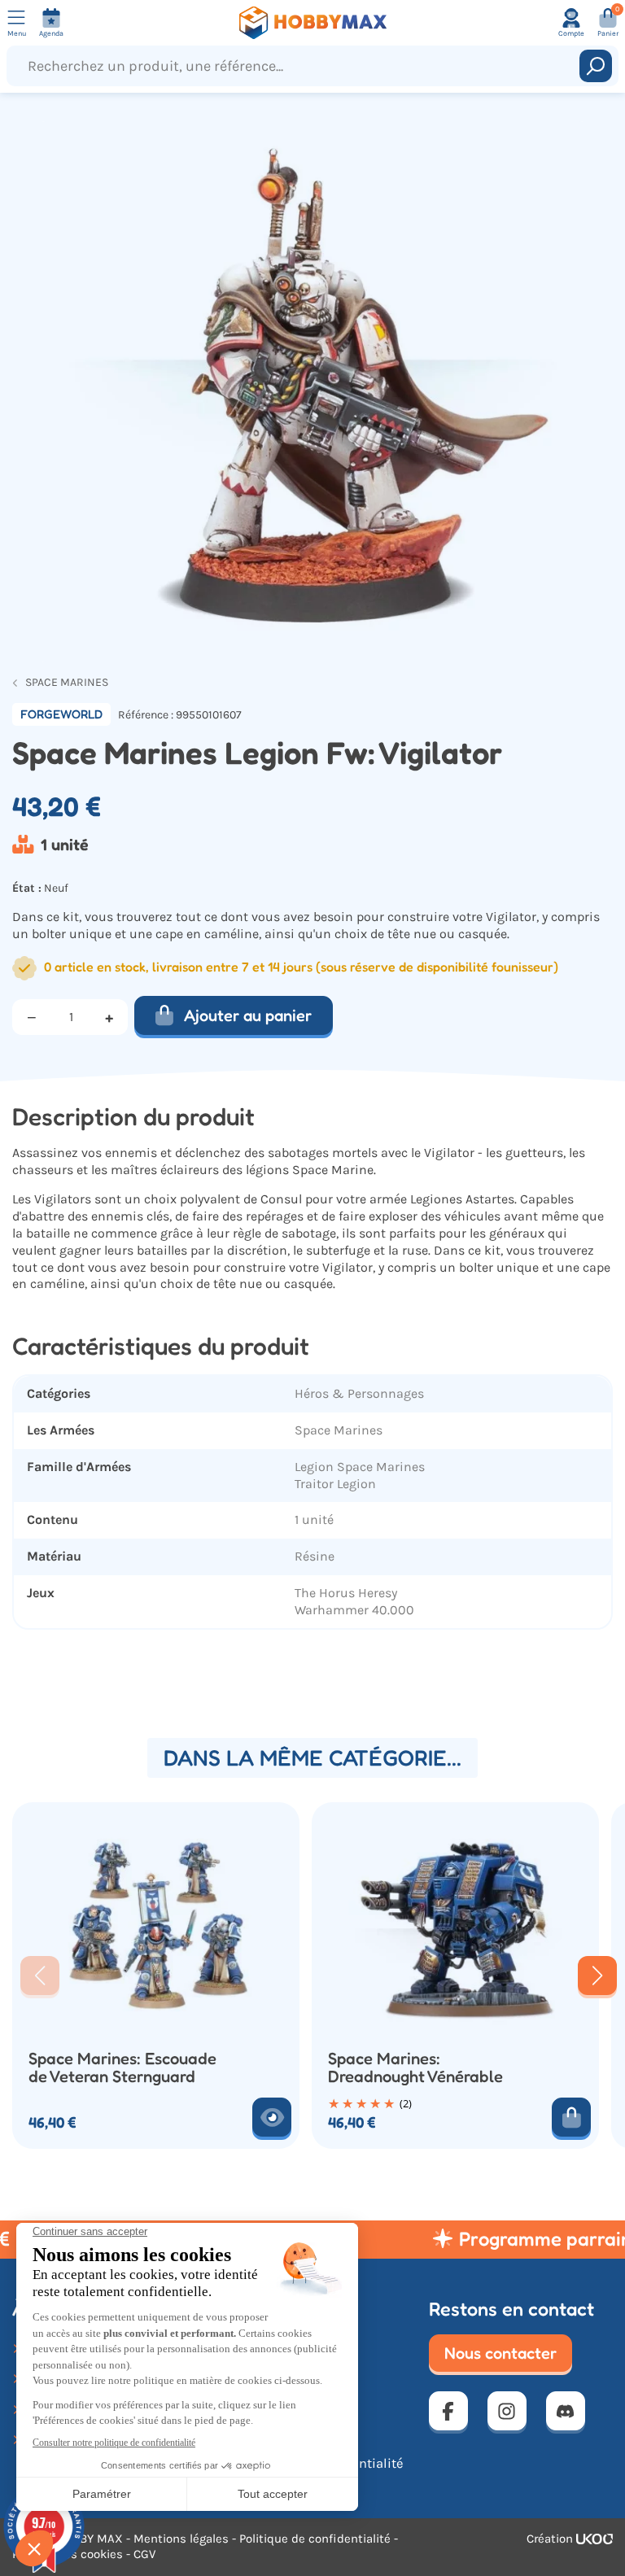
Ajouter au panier (248, 1015)
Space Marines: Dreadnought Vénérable (415, 2068)
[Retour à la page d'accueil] (312, 23)
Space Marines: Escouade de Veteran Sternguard (122, 2068)
